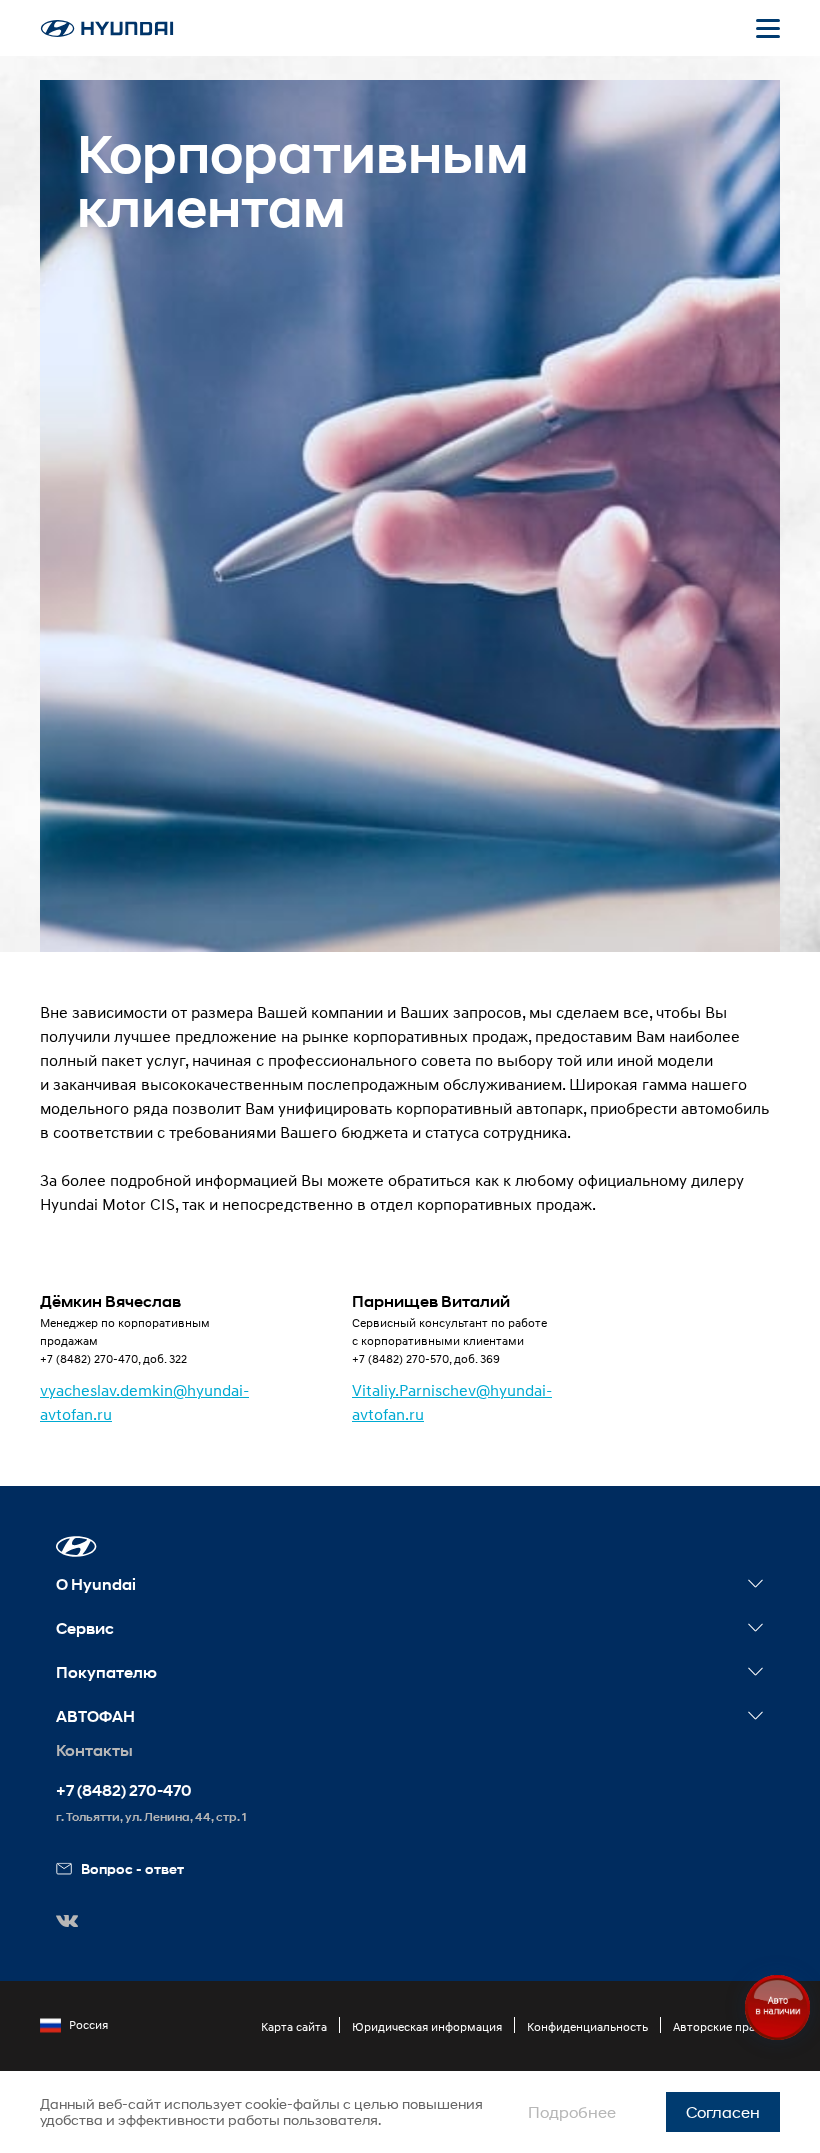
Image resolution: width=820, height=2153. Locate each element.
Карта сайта (294, 2026)
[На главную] (107, 28)
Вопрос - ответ (132, 1868)
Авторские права (720, 2026)
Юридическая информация (427, 2026)
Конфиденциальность (587, 2026)
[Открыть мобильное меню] (768, 28)
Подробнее (572, 2111)
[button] (76, 1546)
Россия (88, 2024)
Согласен (723, 2111)
